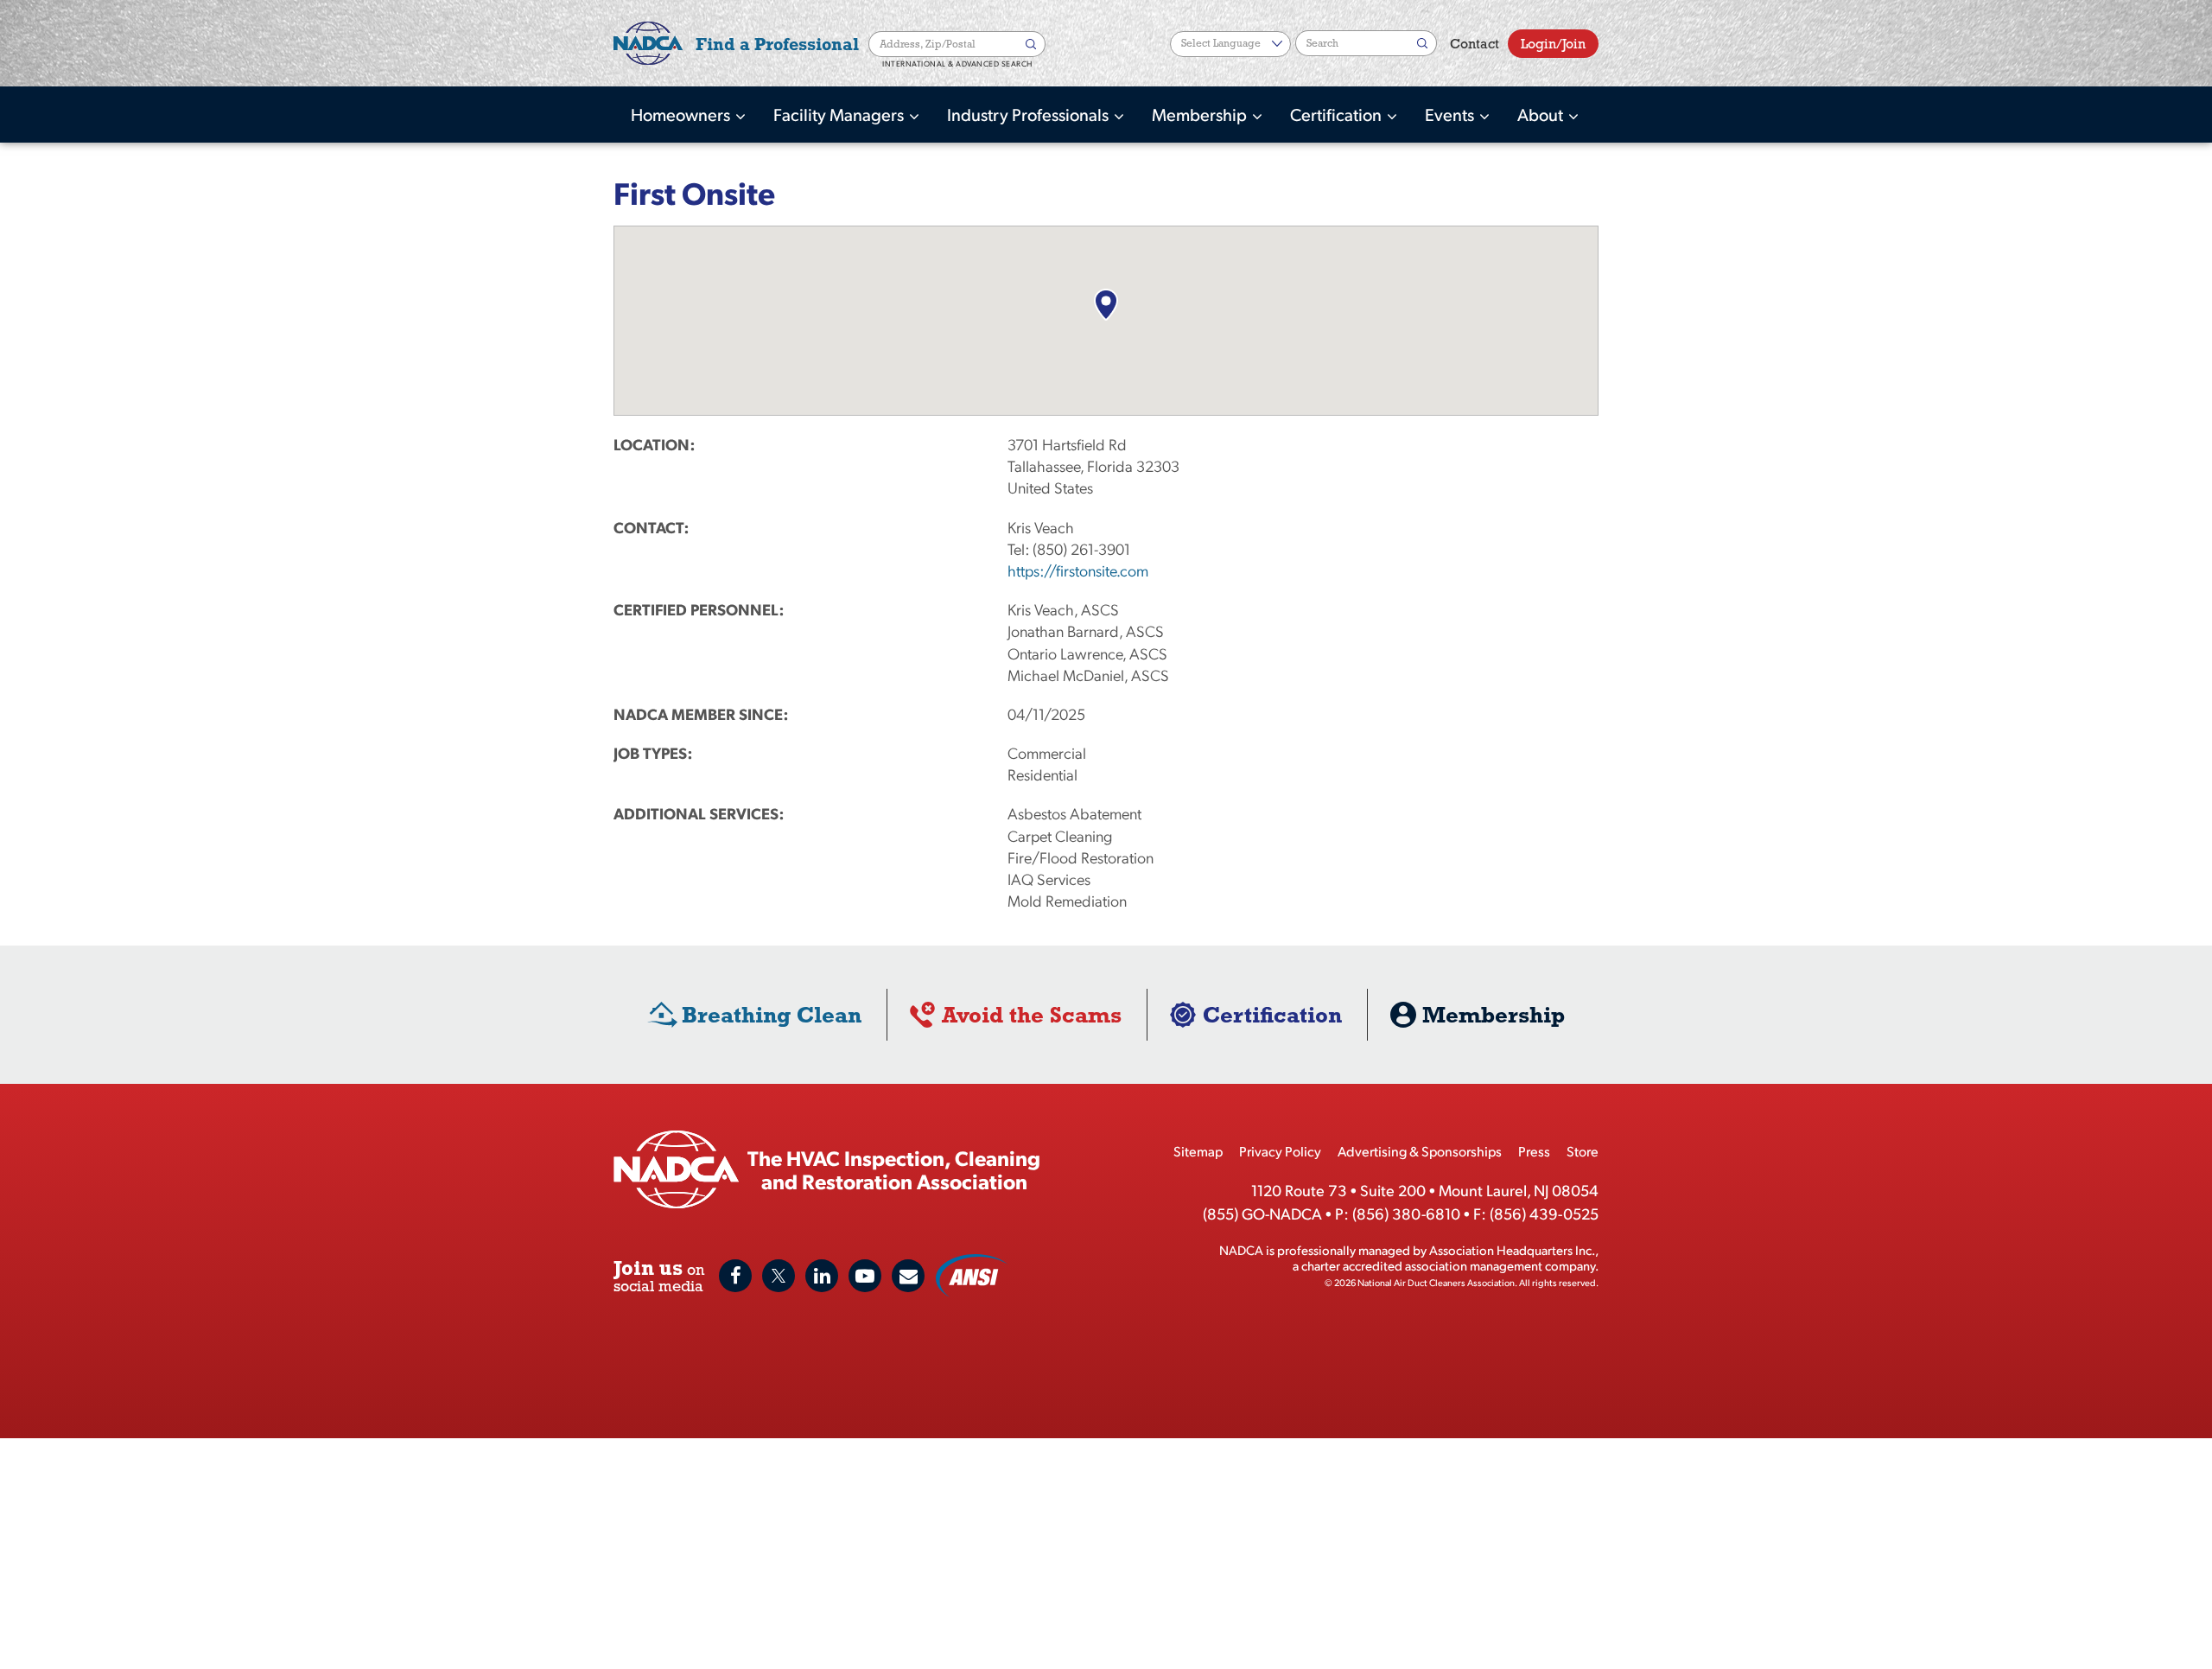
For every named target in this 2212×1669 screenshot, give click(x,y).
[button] (1106, 305)
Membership (1201, 114)
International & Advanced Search (957, 64)
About (1542, 114)
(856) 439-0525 (1544, 1213)
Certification (1338, 114)
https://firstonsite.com (1078, 570)
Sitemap (1198, 1151)
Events (1451, 114)
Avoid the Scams (1032, 1015)
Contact (1475, 44)
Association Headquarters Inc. (1512, 1249)
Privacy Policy (1280, 1151)
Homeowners (682, 114)
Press (1534, 1151)
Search (1033, 44)
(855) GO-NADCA (1262, 1213)
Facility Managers (840, 114)
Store (1583, 1151)
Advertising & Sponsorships (1420, 1151)
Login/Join (1553, 44)
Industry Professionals (1030, 114)
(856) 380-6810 (1406, 1213)
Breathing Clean (772, 1015)
